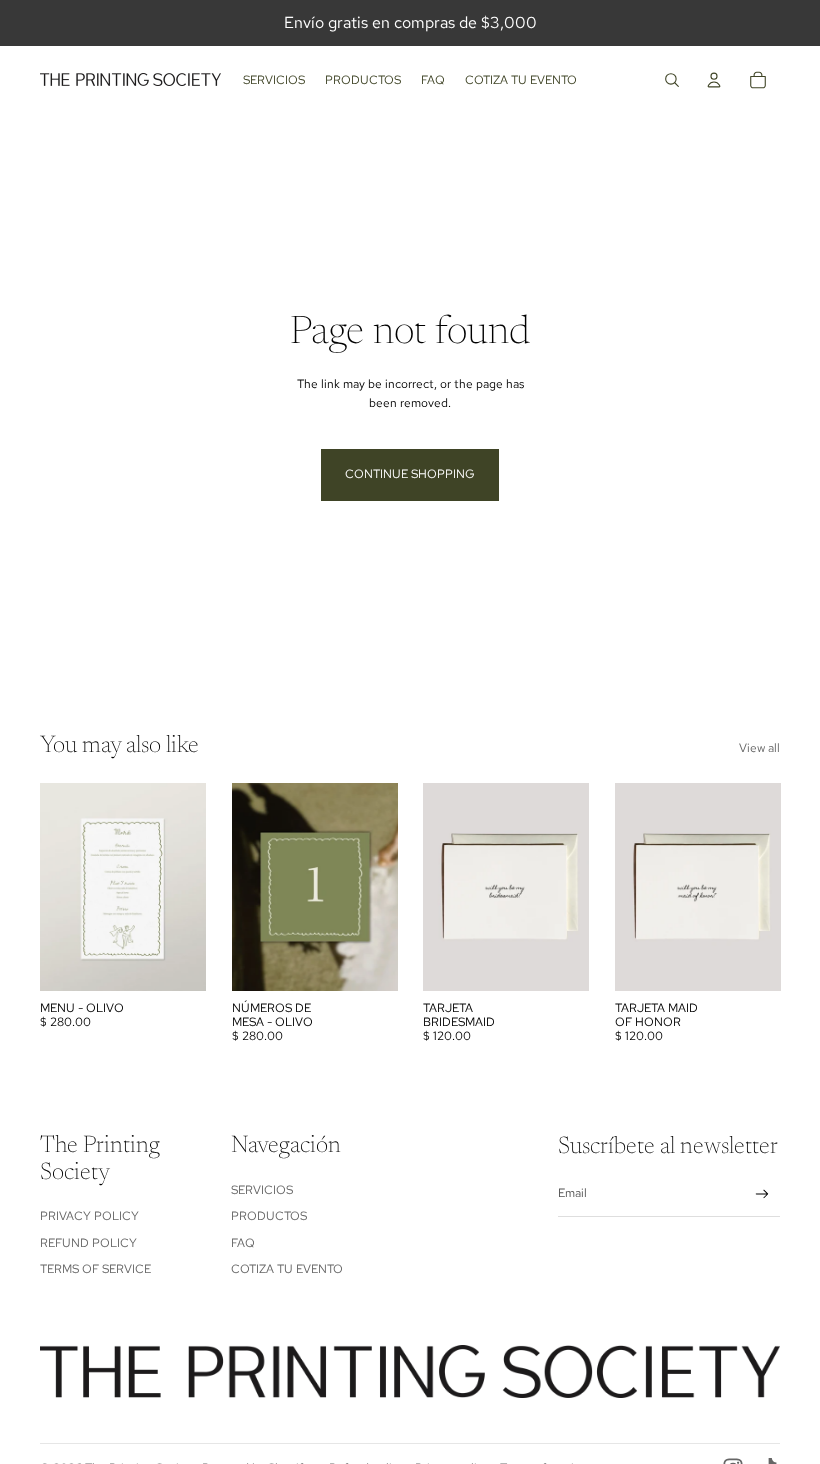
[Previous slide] (247, 887)
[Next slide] (381, 887)
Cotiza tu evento (287, 1269)
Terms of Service (95, 1269)
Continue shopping (410, 474)
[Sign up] (762, 1194)
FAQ (243, 1243)
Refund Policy (88, 1243)
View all (759, 748)
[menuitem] (274, 80)
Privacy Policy (89, 1216)
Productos (269, 1216)
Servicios (262, 1190)
